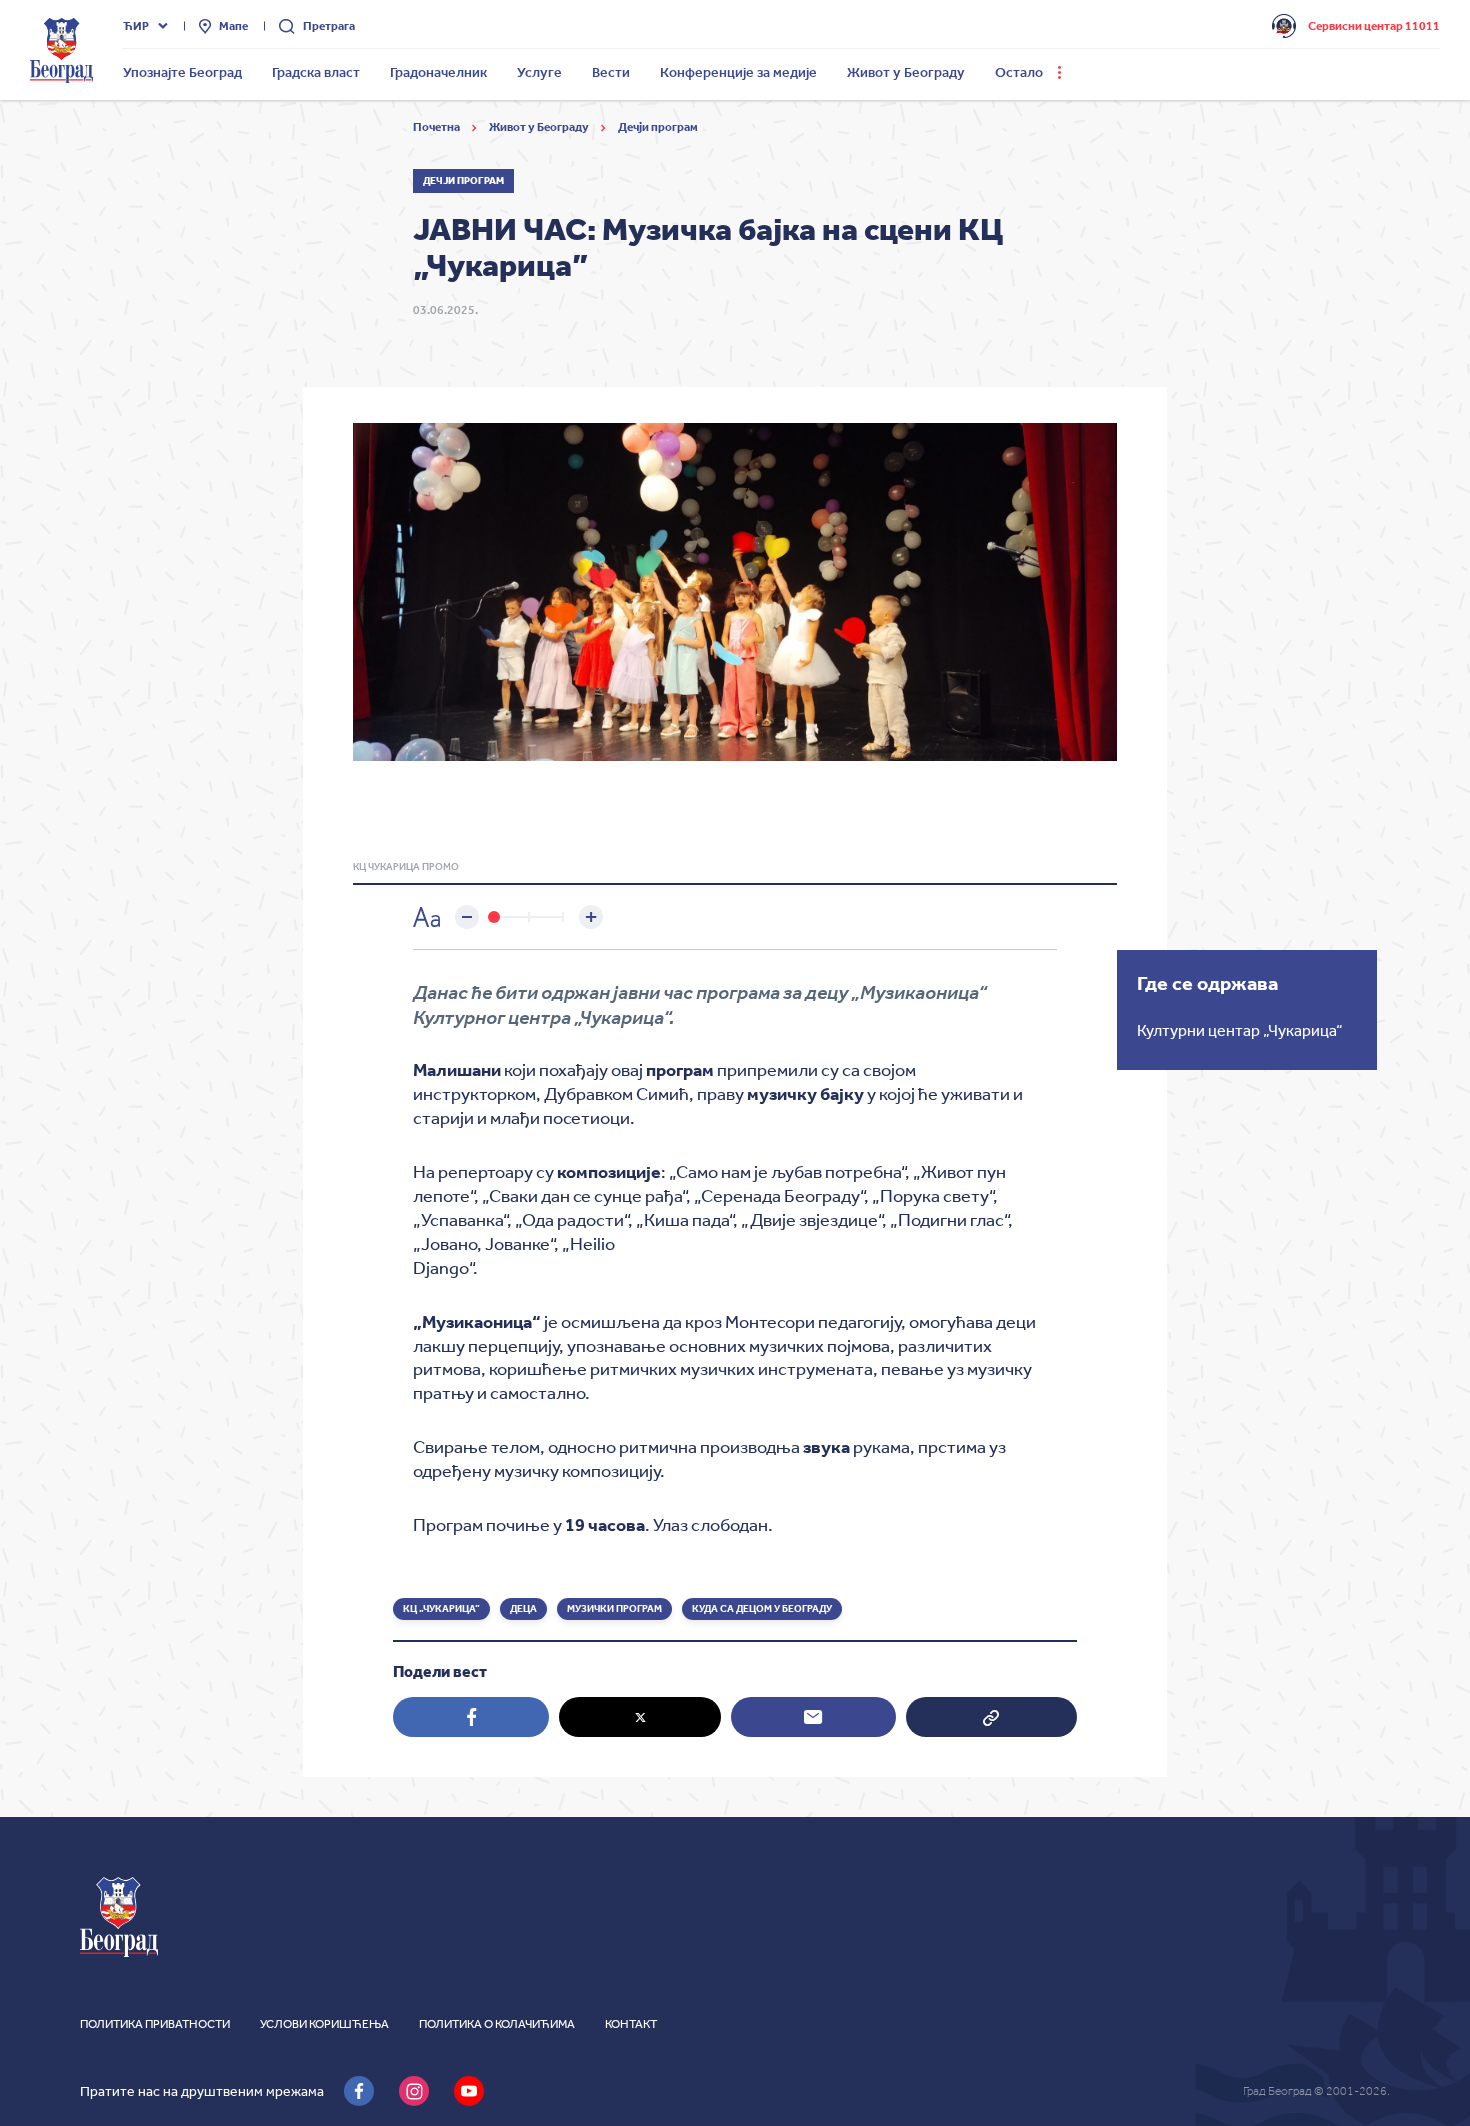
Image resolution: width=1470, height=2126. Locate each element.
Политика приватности (155, 2024)
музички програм (614, 1609)
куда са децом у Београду (762, 1609)
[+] (591, 917)
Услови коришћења (324, 2024)
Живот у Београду (540, 127)
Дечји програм (658, 127)
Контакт (631, 2024)
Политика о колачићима (497, 2024)
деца (523, 1609)
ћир (136, 26)
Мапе (233, 26)
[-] (467, 917)
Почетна (437, 127)
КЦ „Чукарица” (441, 1609)
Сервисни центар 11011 (1374, 26)
